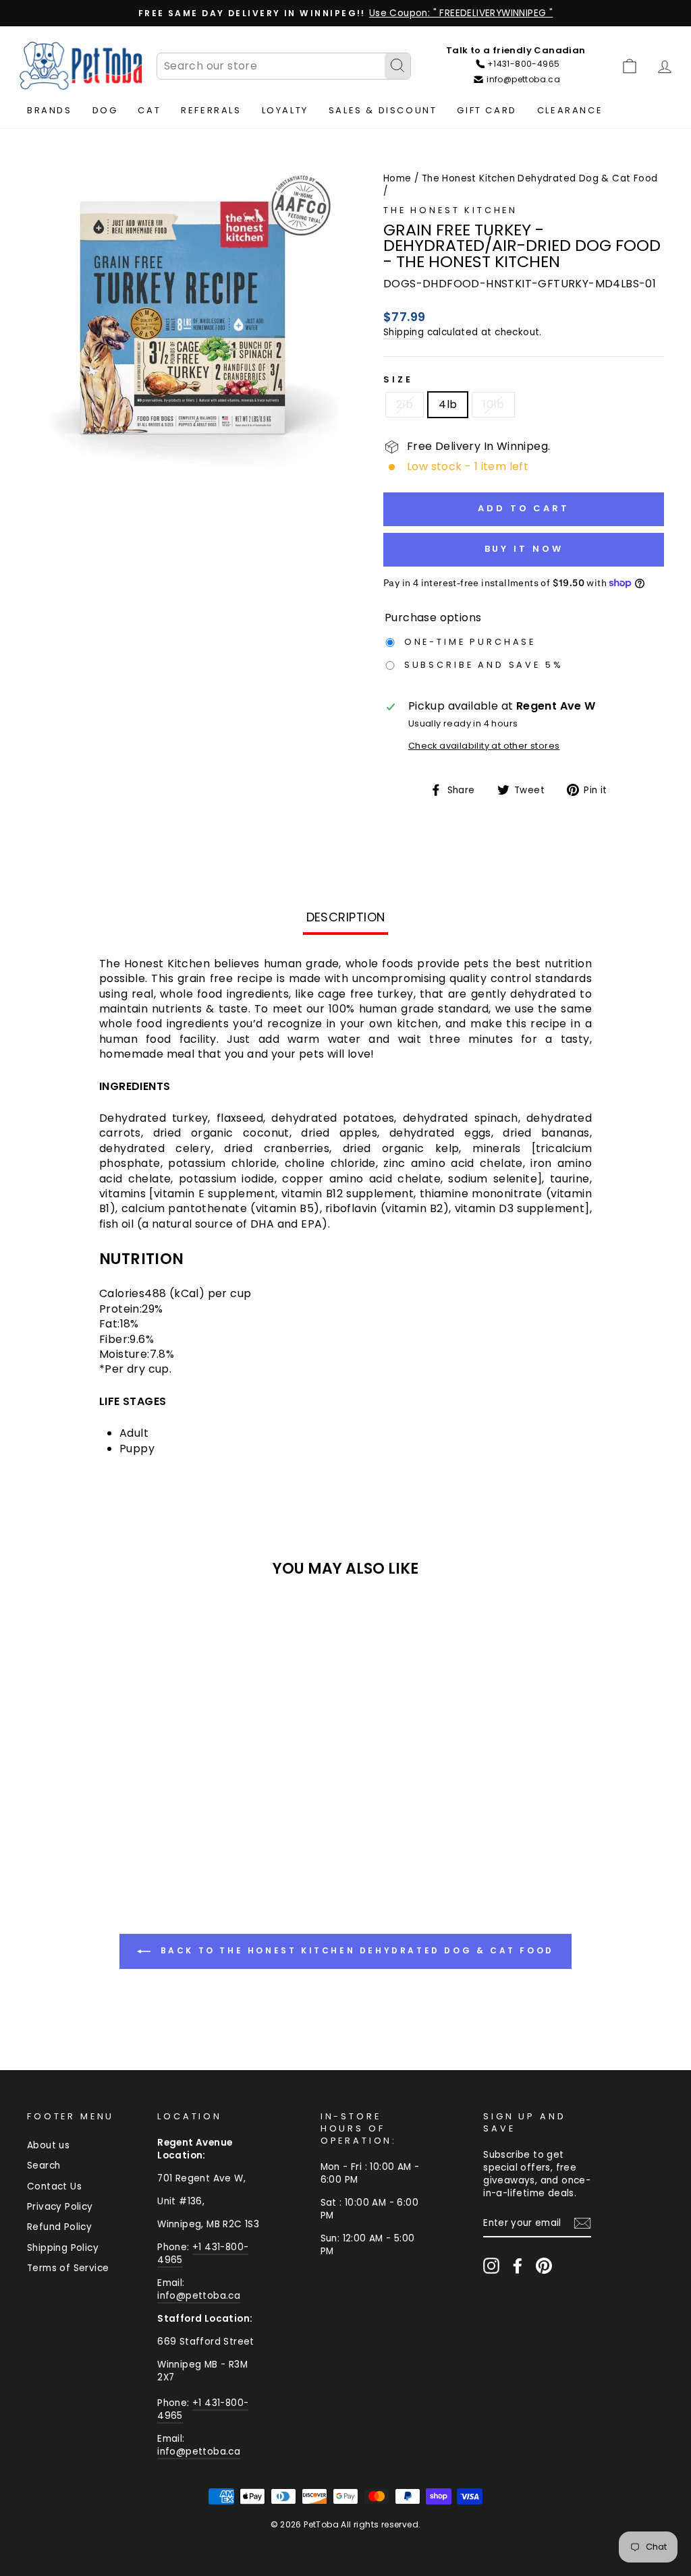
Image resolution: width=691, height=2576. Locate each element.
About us (48, 2145)
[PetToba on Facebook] (518, 2266)
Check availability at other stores (484, 746)
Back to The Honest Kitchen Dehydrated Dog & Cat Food (355, 1950)
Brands (50, 110)
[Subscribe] (582, 2223)
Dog (105, 110)
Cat (149, 110)
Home (397, 178)
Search (44, 2166)
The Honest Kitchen (450, 210)
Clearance (570, 110)
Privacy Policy (60, 2207)
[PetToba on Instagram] (491, 2266)
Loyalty (285, 110)
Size (398, 379)
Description (346, 917)
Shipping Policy (63, 2248)
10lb (493, 404)
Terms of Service (68, 2268)
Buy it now (524, 549)
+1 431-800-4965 (203, 2254)
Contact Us (54, 2186)
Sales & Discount (383, 110)
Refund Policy (59, 2227)
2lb (405, 404)
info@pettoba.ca (199, 2296)
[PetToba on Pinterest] (544, 2266)
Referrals (211, 110)
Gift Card (487, 110)
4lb (448, 404)
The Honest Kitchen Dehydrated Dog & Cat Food (540, 178)
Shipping (404, 332)
